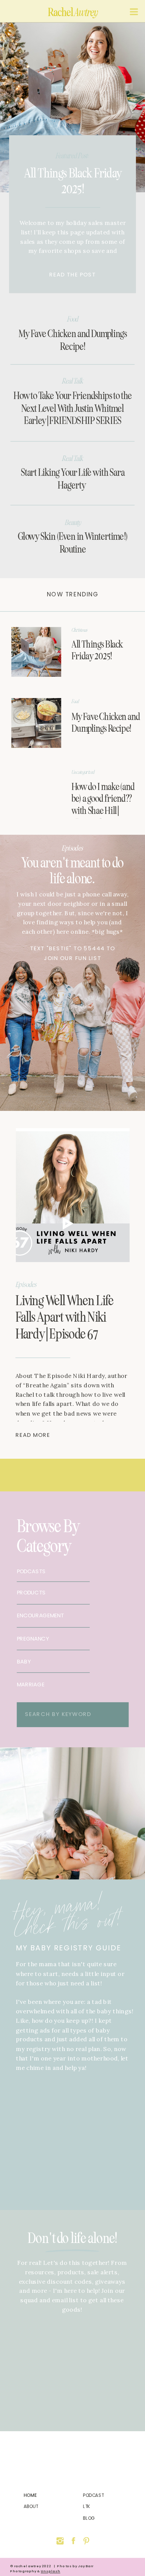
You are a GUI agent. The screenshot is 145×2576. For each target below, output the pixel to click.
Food (73, 319)
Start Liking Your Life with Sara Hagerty (73, 479)
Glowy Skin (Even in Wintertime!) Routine (73, 543)
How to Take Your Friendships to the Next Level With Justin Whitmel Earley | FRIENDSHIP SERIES (73, 408)
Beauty (73, 522)
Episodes (72, 848)
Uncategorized (83, 772)
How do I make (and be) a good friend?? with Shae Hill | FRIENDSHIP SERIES (103, 811)
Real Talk (72, 381)
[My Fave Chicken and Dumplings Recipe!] (36, 723)
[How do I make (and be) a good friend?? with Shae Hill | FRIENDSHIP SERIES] (36, 794)
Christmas (79, 630)
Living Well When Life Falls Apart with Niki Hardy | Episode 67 (65, 1317)
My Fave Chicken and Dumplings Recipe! (73, 340)
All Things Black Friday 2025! (73, 181)
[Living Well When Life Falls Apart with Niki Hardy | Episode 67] (73, 1195)
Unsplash (51, 2571)
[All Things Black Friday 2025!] (72, 107)
